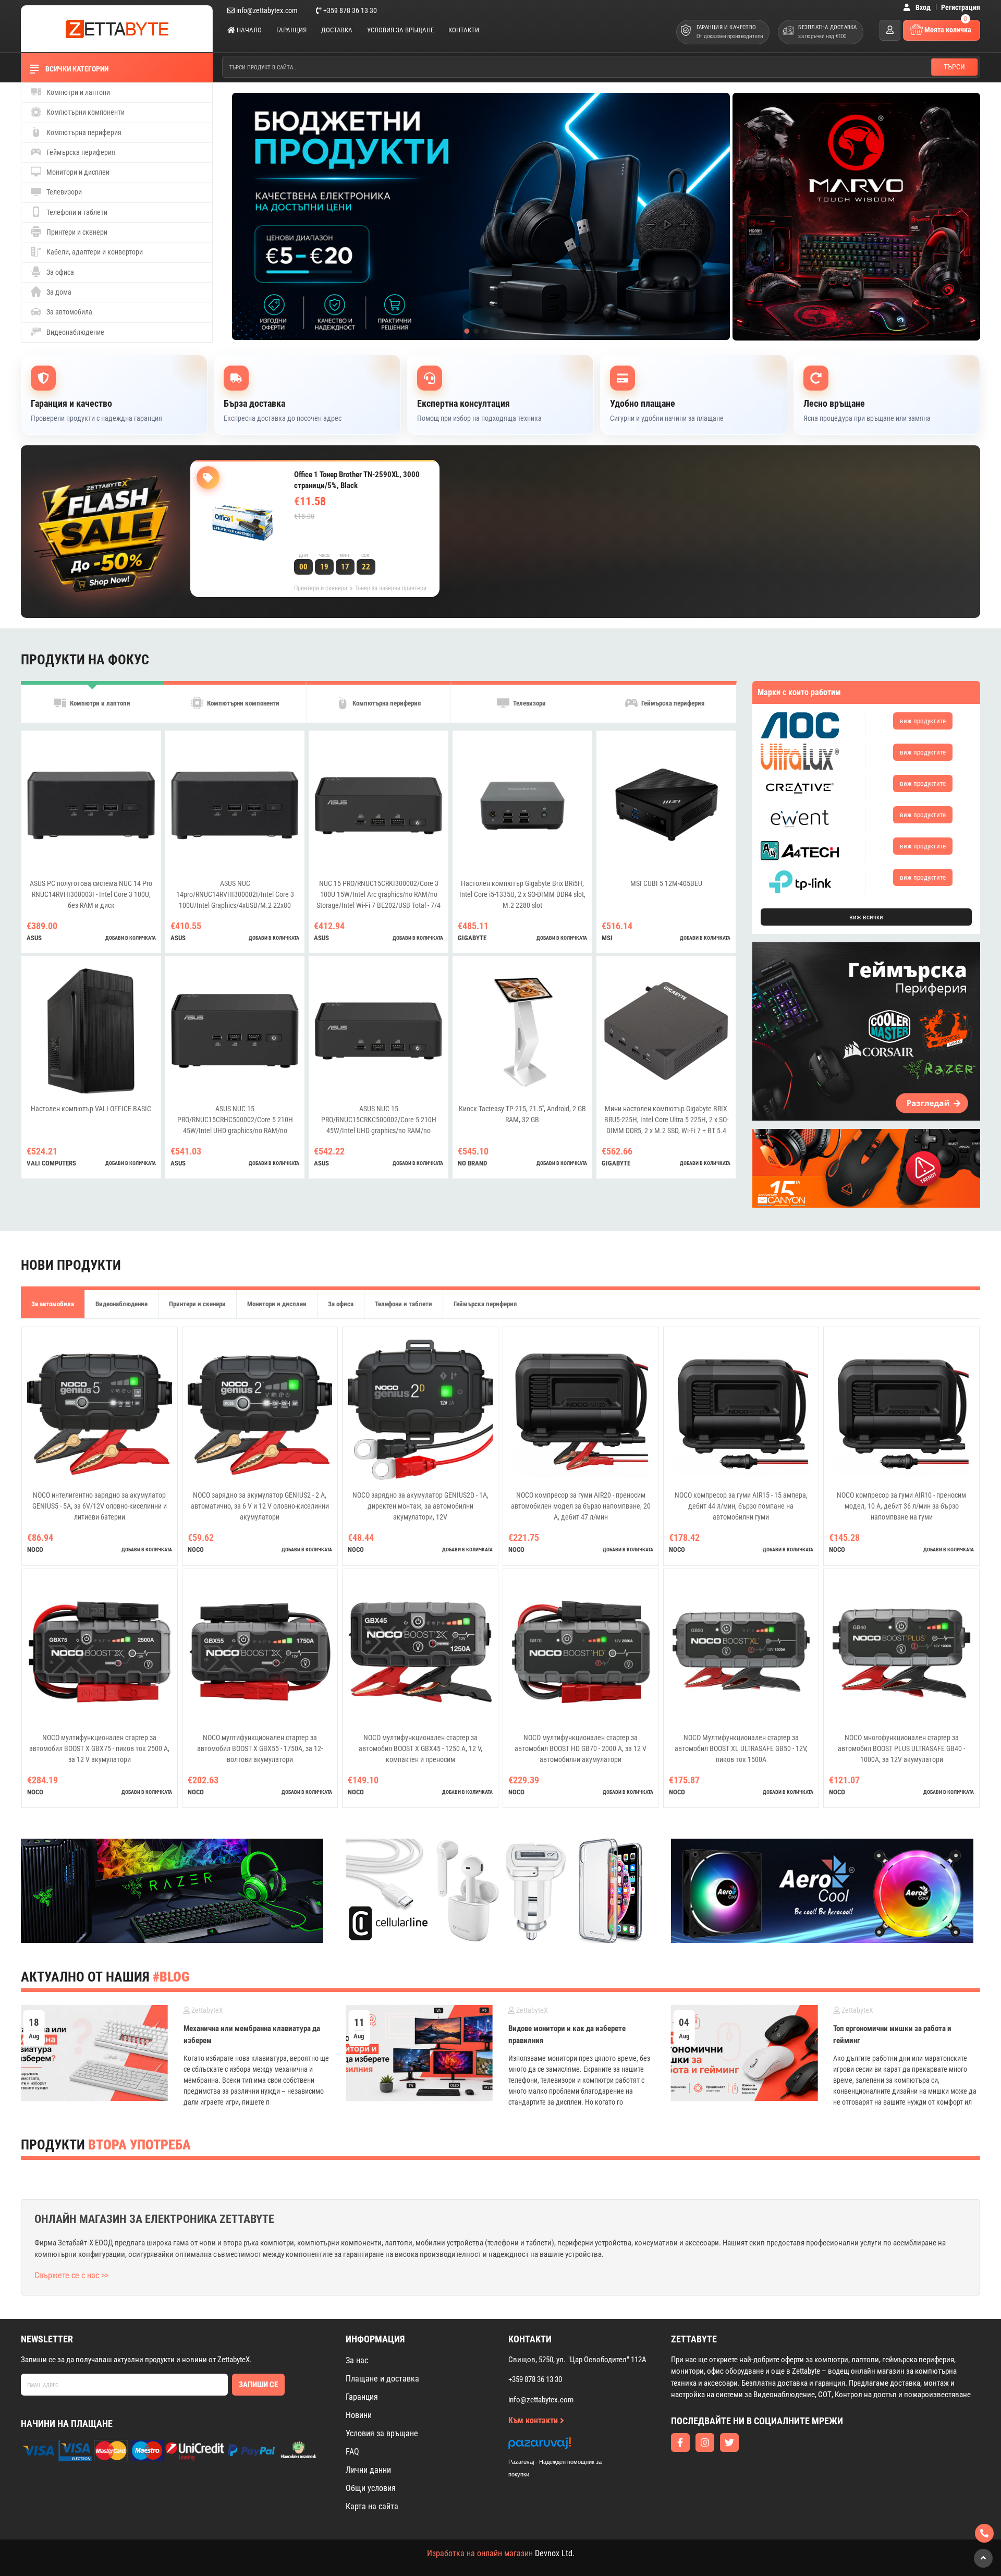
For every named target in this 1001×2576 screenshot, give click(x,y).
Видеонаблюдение (75, 332)
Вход (922, 7)
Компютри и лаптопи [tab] (99, 703)
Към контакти (534, 2420)
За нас (357, 2360)
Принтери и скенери (76, 232)
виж (923, 721)
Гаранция (291, 30)
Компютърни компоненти (85, 112)
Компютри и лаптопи (77, 92)
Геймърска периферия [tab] (672, 703)
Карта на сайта (372, 2506)
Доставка (337, 30)
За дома (58, 292)
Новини (359, 2415)
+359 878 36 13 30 (349, 10)
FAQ (352, 2452)
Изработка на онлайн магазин (480, 2553)
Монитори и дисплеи (77, 172)
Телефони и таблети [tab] (404, 1304)
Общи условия (371, 2488)
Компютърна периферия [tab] (386, 703)
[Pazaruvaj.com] (566, 2446)
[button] (467, 331)
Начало (248, 30)
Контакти (464, 30)
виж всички (866, 917)
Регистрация (961, 7)
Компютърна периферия (83, 132)
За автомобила (69, 312)
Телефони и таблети (76, 212)
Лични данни (368, 2470)
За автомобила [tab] (53, 1304)
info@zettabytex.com (267, 10)
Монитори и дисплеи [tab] (277, 1304)
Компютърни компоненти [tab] (242, 703)
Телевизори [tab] (529, 703)
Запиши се (258, 2385)
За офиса (59, 272)
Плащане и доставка (382, 2379)
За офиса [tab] (341, 1304)
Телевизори (63, 192)
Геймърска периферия (80, 152)
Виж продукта (333, 538)
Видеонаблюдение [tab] (121, 1304)
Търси (954, 67)
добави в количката (131, 938)
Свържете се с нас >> (71, 2275)
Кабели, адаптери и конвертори (94, 252)
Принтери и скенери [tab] (197, 1304)
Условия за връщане (400, 30)
